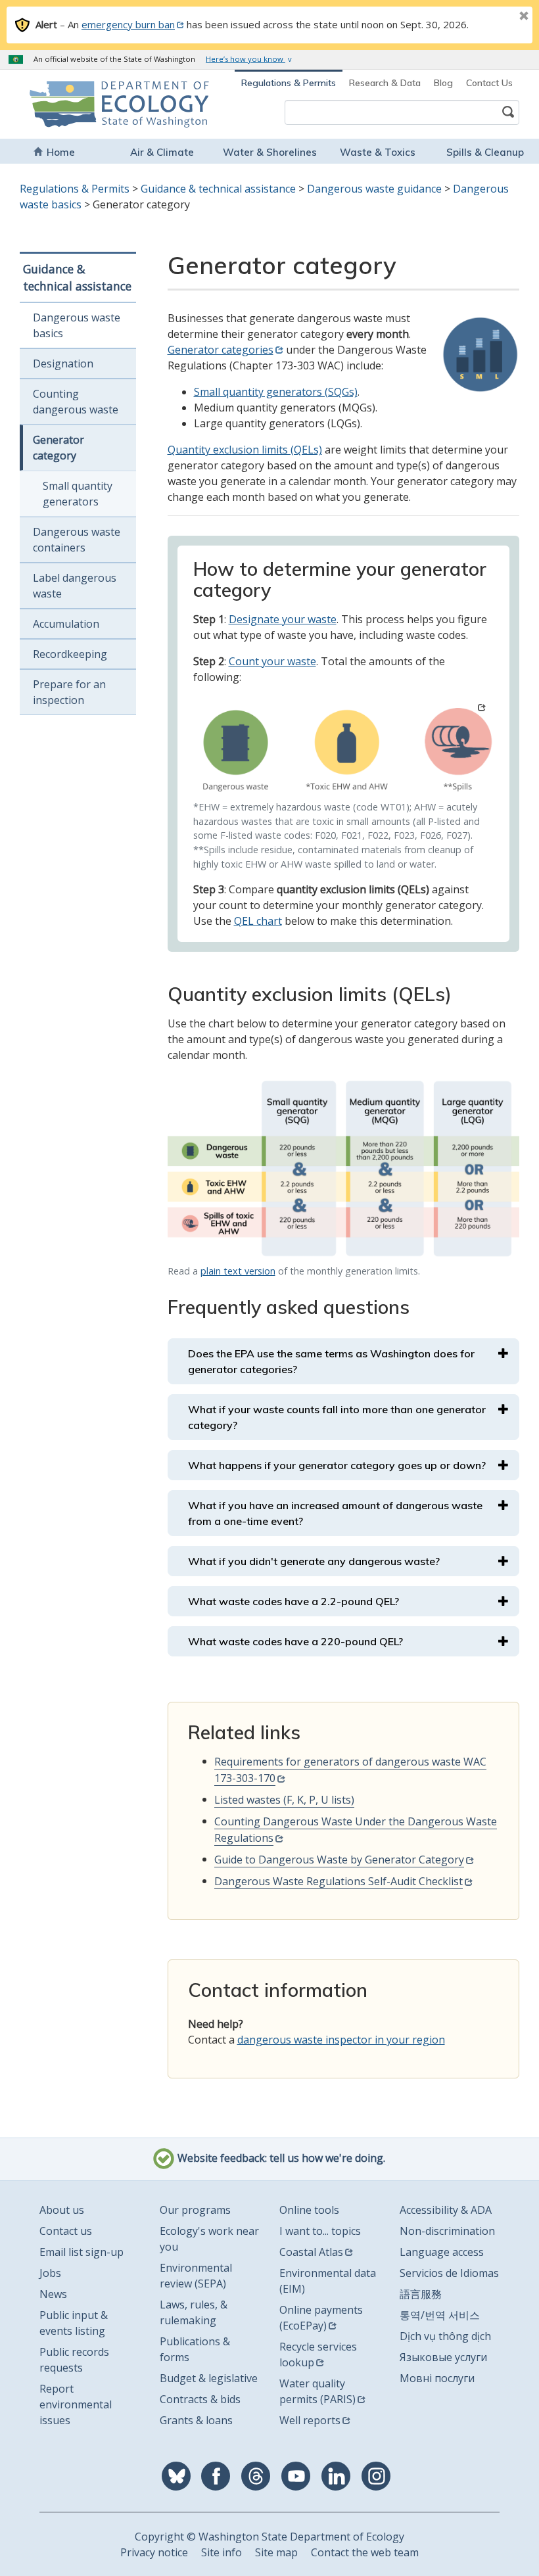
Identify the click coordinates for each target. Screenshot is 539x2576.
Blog (443, 83)
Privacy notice (154, 2552)
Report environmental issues (76, 2404)
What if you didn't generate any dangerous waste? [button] (314, 1561)
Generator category (59, 448)
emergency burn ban (128, 24)
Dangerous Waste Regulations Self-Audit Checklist (339, 1881)
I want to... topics (320, 2231)
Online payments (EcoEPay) (321, 2318)
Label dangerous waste (75, 586)
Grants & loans (196, 2420)
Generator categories (221, 350)
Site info (222, 2552)
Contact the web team (365, 2552)
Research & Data (385, 83)
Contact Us (489, 83)
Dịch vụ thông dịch (445, 2336)
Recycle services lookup (318, 2354)
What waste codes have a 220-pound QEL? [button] (295, 1641)
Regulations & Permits (289, 83)
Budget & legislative (209, 2378)
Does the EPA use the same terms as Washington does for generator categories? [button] (331, 1361)
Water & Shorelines (270, 152)
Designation (63, 363)
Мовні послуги (437, 2378)
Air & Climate (162, 152)
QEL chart (258, 921)
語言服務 (421, 2294)
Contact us (66, 2231)
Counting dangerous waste (76, 402)
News (53, 2294)
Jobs (50, 2273)
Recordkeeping (70, 654)
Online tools (309, 2210)
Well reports (310, 2420)
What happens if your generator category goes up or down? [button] (337, 1465)
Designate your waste (283, 619)
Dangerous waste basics (77, 325)
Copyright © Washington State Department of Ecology (269, 2537)
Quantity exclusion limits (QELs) (245, 450)
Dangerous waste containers (77, 540)
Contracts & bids (200, 2399)
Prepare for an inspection (69, 692)
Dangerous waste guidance (374, 189)
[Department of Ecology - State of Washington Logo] (73, 104)
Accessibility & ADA (446, 2210)
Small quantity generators (78, 494)
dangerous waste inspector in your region (341, 2040)
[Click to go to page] (344, 748)
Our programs (195, 2210)
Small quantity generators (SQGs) (276, 392)
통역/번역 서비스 (440, 2315)
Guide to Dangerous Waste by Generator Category (339, 1860)
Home (61, 152)
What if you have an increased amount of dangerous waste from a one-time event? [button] (335, 1513)
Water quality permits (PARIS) (317, 2391)
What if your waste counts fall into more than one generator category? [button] (337, 1417)
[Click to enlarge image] (344, 1169)
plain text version (238, 1271)
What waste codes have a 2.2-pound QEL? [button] (293, 1601)
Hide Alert (494, 17)
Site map (276, 2552)
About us (62, 2210)
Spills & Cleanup (485, 152)
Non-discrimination (447, 2231)
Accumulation (66, 624)
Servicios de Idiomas (449, 2273)
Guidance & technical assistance (218, 189)
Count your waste (272, 661)
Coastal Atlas (311, 2252)
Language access (442, 2252)
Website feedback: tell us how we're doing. (280, 2158)
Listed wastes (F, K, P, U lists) (284, 1800)
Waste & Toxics (378, 152)
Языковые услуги (443, 2357)
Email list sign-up (82, 2252)
